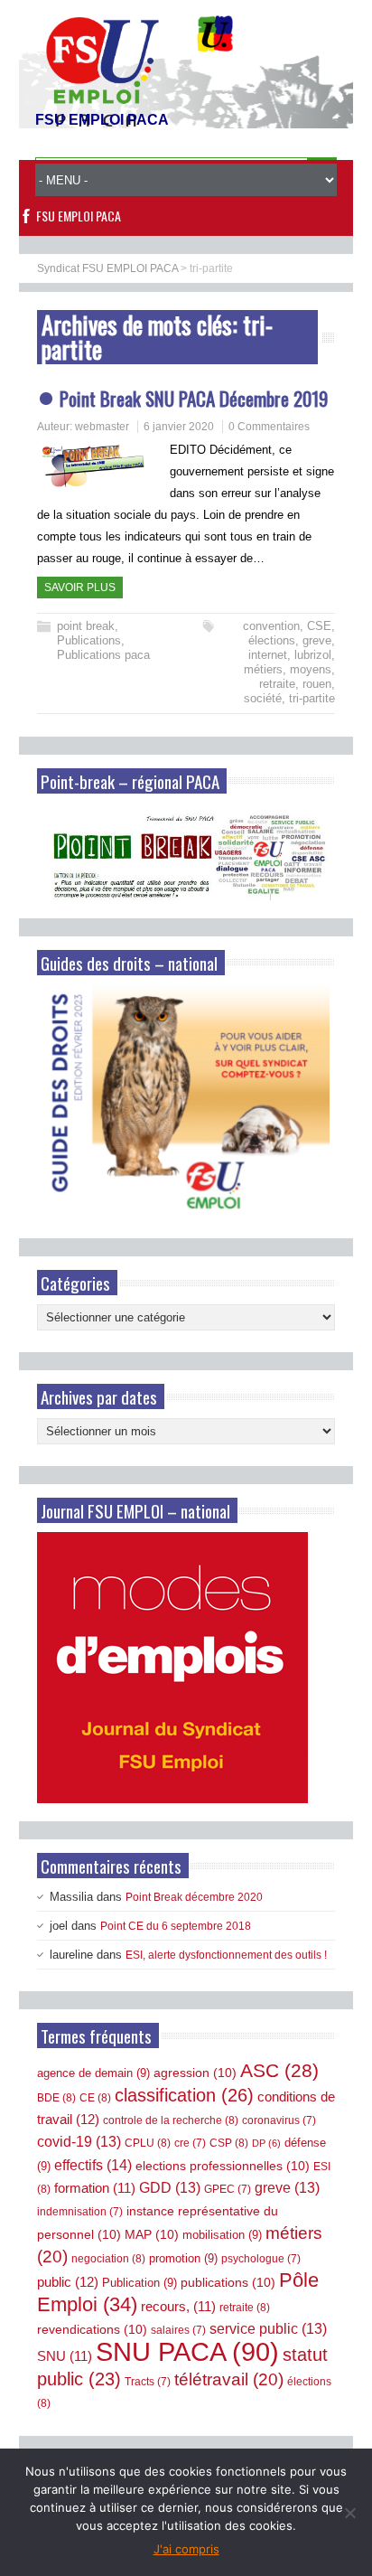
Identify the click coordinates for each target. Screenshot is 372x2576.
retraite (277, 684)
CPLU (148, 2143)
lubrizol (313, 655)
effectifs (93, 2165)
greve (317, 640)
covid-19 (79, 2142)
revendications (92, 2329)
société (263, 698)
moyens (311, 669)
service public (268, 2329)
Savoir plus (80, 588)
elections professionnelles (223, 2166)
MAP (152, 2234)
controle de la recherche (171, 2120)
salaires (178, 2330)
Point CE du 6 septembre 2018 (176, 1926)
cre (190, 2143)
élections (272, 640)
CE (95, 2098)
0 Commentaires (269, 427)
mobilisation (222, 2235)
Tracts (148, 2382)
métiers (263, 669)
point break (86, 626)
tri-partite (312, 698)
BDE (56, 2098)
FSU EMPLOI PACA (79, 216)
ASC (279, 2070)
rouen (317, 684)
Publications (89, 640)
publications (228, 2282)
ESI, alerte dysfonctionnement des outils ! (226, 1955)
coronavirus (279, 2120)
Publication (139, 2283)
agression (195, 2073)
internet (268, 655)
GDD (170, 2188)
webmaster (102, 427)
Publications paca (103, 655)
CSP (229, 2143)
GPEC (228, 2189)
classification (184, 2095)
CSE (319, 626)
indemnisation (80, 2212)
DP (266, 2143)
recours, (178, 2307)
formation (95, 2188)
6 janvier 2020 (179, 427)
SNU (65, 2356)
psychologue (261, 2259)
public (68, 2282)
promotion (183, 2258)
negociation (108, 2259)
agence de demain (93, 2073)
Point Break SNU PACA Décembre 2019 (194, 398)
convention (271, 626)
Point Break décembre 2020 (194, 1897)
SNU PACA (187, 2351)
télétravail (229, 2379)
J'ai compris (186, 2549)
